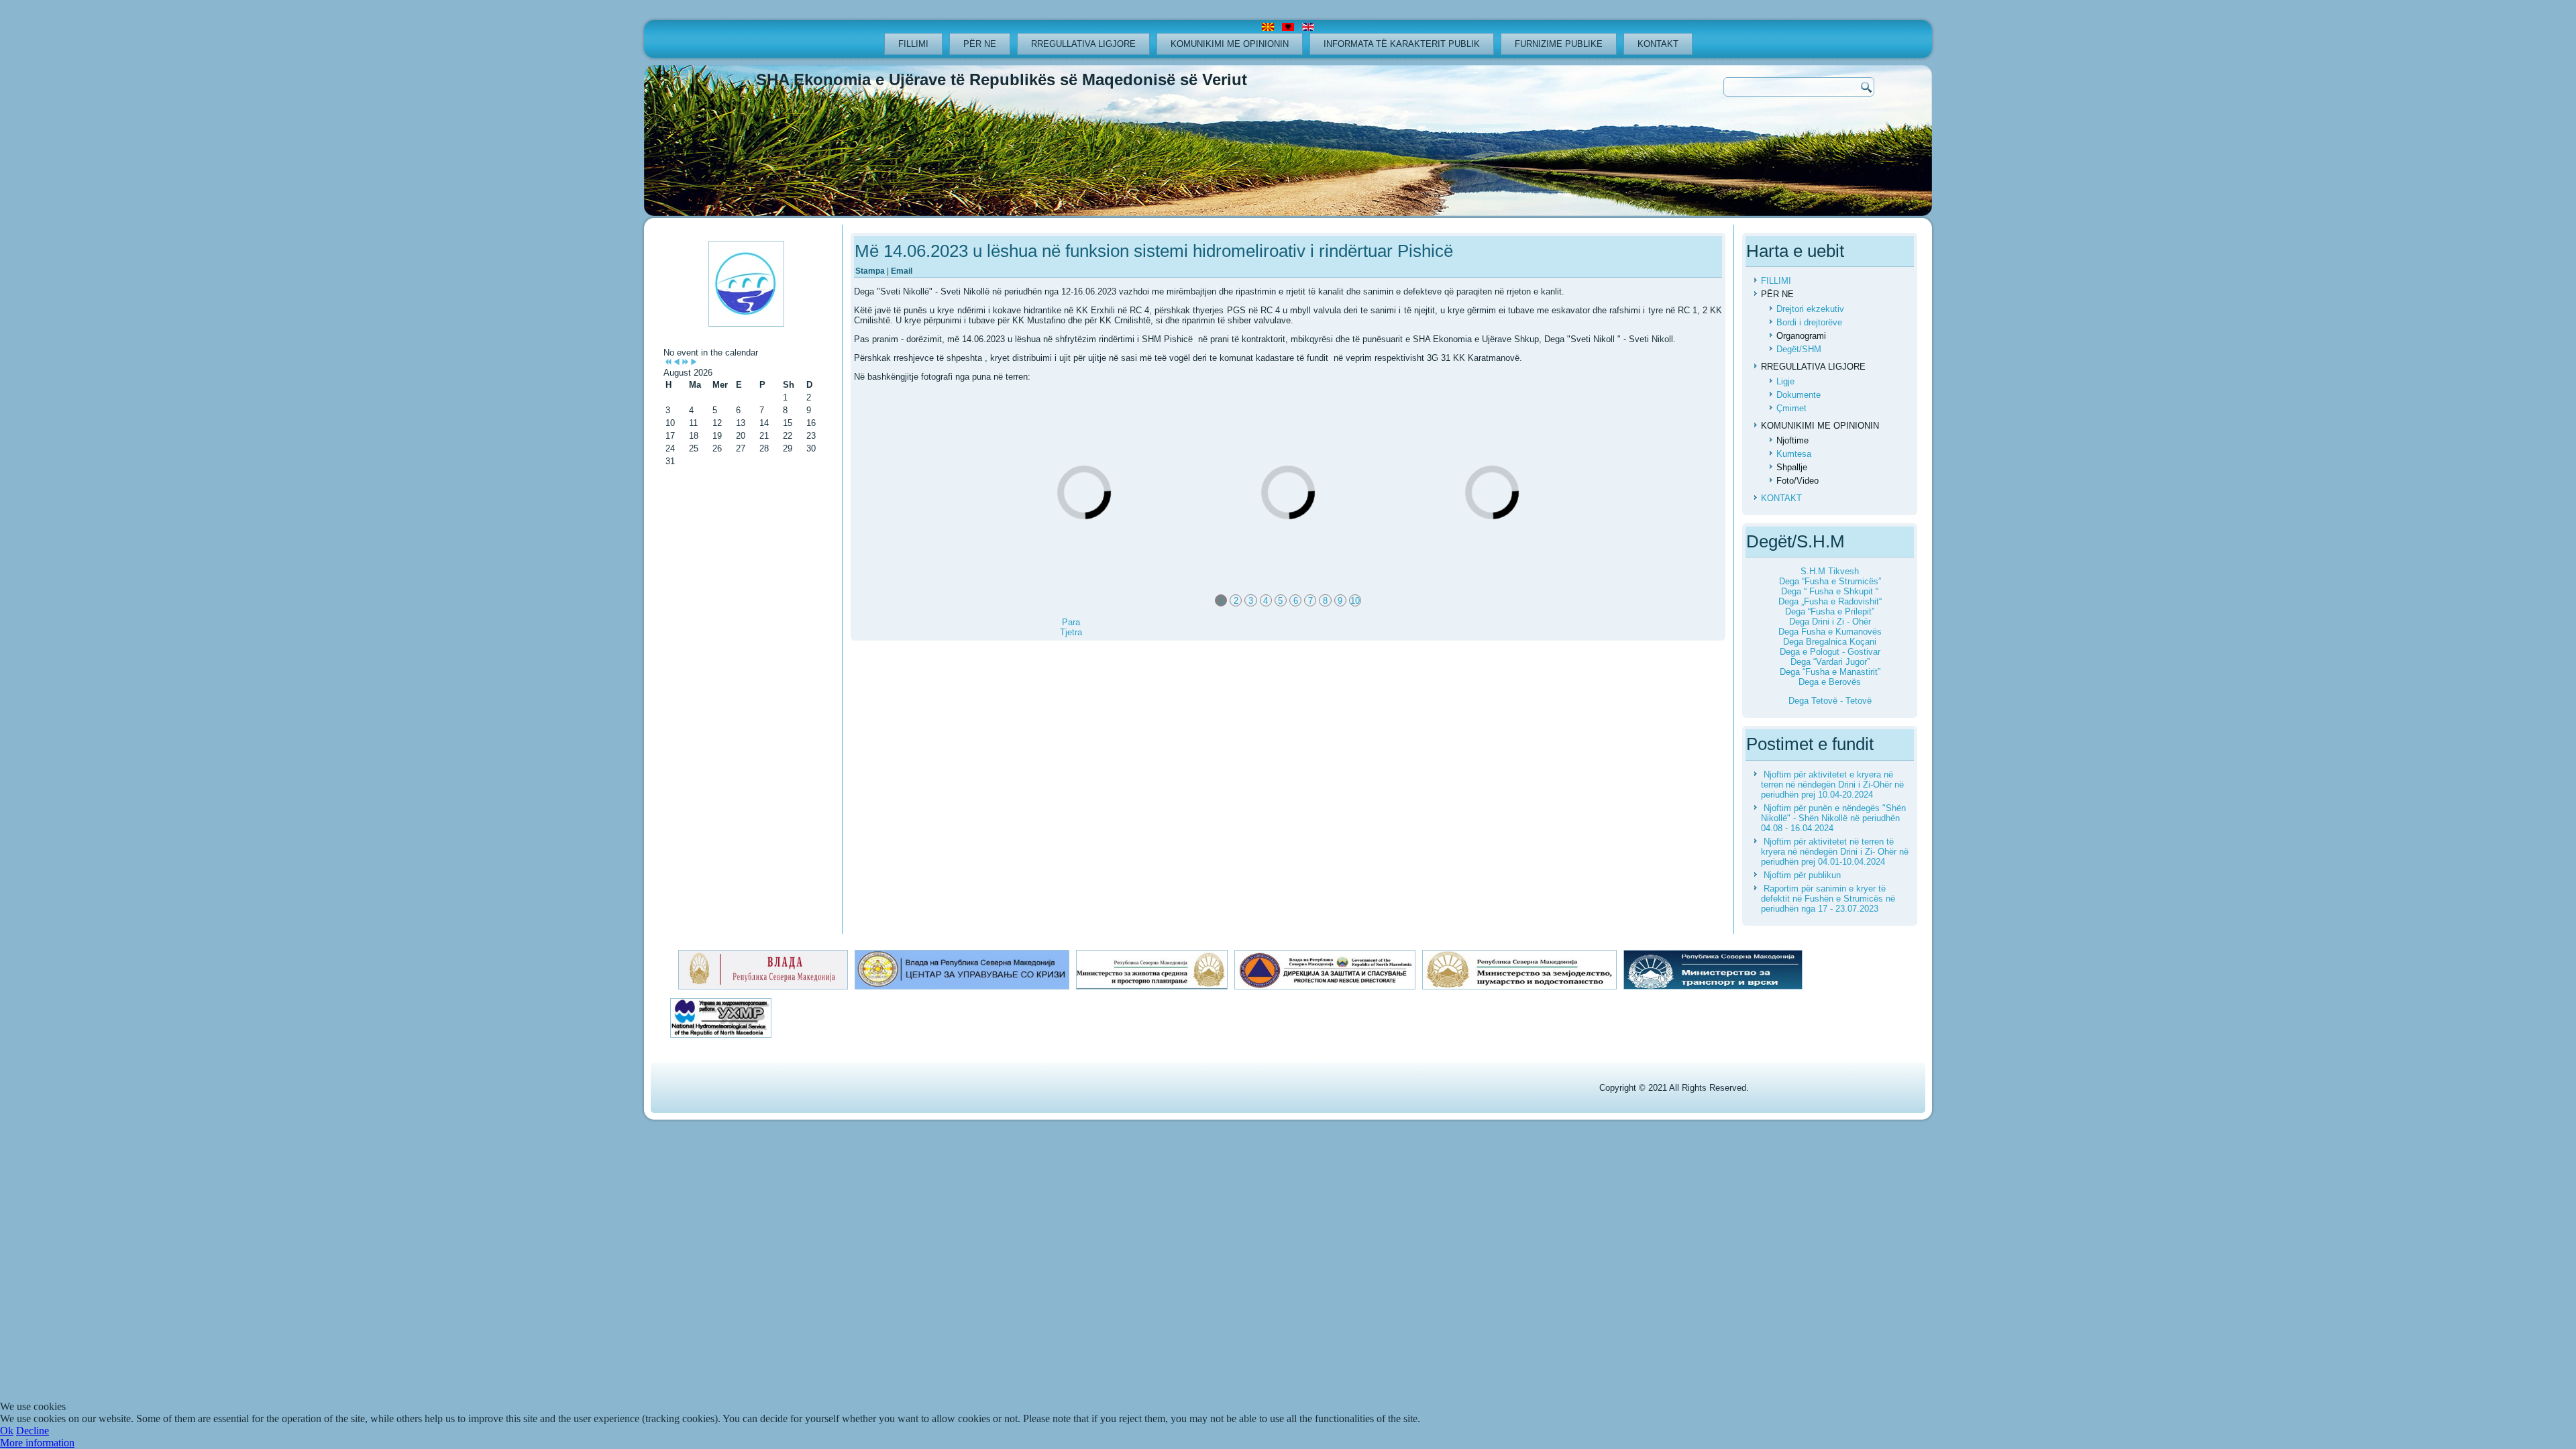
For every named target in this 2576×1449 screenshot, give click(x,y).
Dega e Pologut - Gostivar (1830, 652)
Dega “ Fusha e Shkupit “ (1830, 591)
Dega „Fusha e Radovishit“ (1830, 601)
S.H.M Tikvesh (1830, 571)
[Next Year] (685, 363)
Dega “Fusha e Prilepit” (1830, 611)
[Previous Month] (677, 363)
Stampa (871, 271)
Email (902, 271)
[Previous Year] (668, 363)
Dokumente (1799, 395)
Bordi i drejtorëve (1809, 322)
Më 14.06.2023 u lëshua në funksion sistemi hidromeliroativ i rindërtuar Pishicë (1154, 251)
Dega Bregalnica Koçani (1830, 642)
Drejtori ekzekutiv (1810, 309)
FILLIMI (913, 44)
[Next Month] (694, 363)
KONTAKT (1658, 44)
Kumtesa (1794, 454)
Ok (7, 1431)
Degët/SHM (1799, 349)
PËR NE (980, 44)
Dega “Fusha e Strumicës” (1830, 581)
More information (37, 1443)
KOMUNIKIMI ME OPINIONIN (1230, 44)
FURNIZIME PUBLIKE (1559, 44)
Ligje (1785, 381)
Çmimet (1791, 408)
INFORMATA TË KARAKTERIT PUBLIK (1402, 44)
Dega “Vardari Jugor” (1830, 662)
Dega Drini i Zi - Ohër (1830, 622)
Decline (33, 1431)
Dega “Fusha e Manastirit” (1830, 672)
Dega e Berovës (1830, 682)
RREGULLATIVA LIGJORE (1083, 44)
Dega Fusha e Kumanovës (1830, 632)
